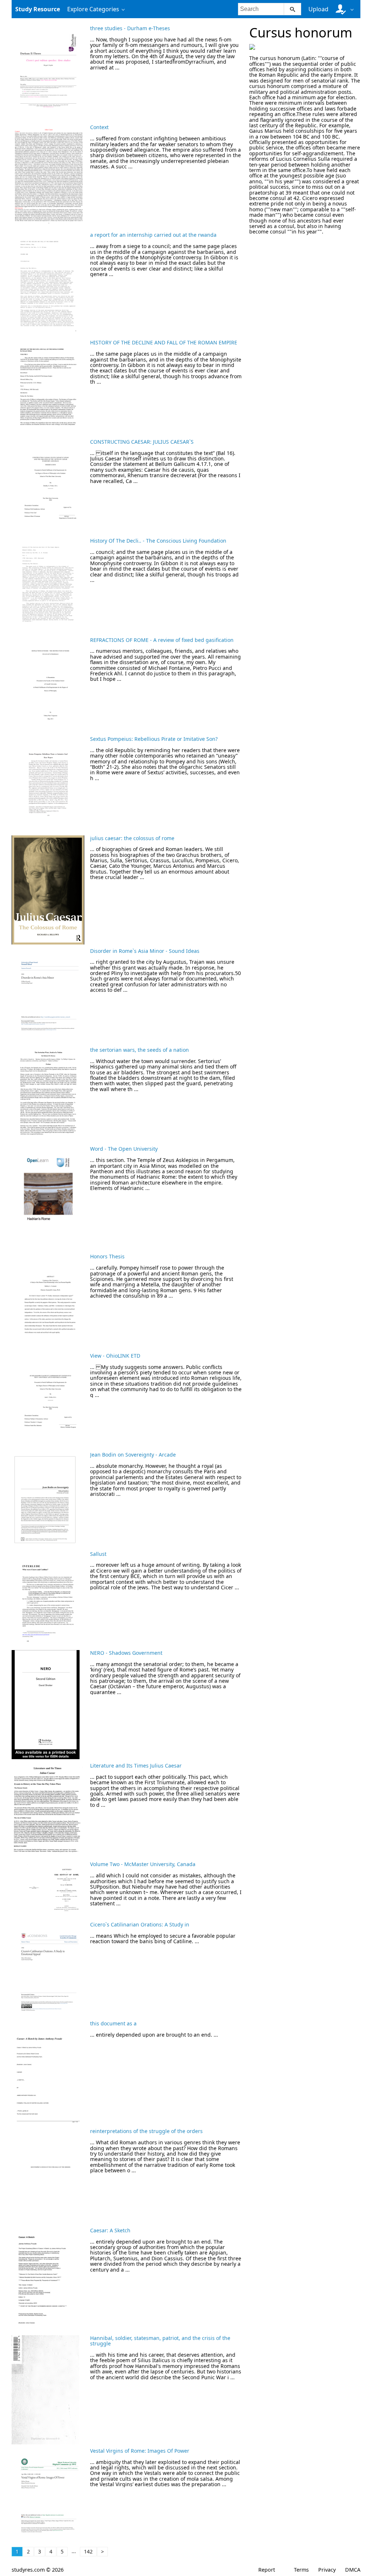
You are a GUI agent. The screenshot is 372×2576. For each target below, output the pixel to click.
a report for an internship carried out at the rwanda (153, 235)
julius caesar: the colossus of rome (132, 838)
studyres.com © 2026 (38, 2570)
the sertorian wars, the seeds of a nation (139, 1050)
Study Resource (38, 9)
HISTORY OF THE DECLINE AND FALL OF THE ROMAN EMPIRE (164, 342)
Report (267, 2570)
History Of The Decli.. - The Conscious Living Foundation (158, 541)
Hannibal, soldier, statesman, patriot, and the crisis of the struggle (160, 2341)
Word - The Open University (124, 1149)
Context (99, 127)
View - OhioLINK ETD (115, 1356)
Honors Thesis (107, 1256)
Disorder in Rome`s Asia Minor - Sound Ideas (145, 951)
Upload (318, 9)
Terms (301, 2570)
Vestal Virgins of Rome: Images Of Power (140, 2451)
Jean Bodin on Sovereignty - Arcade (133, 1455)
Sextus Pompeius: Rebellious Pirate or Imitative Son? (154, 739)
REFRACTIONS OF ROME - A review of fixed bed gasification (162, 640)
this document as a (113, 2023)
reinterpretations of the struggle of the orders (146, 2131)
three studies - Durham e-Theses (130, 28)
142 (88, 2551)
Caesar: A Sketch (110, 2230)
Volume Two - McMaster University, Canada (143, 1864)
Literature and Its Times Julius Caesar (136, 1766)
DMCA (353, 2570)
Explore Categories (93, 9)
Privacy (327, 2570)
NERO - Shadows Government (126, 1653)
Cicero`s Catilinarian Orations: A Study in (140, 1924)
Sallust (98, 1554)
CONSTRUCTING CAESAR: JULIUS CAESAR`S (142, 442)
